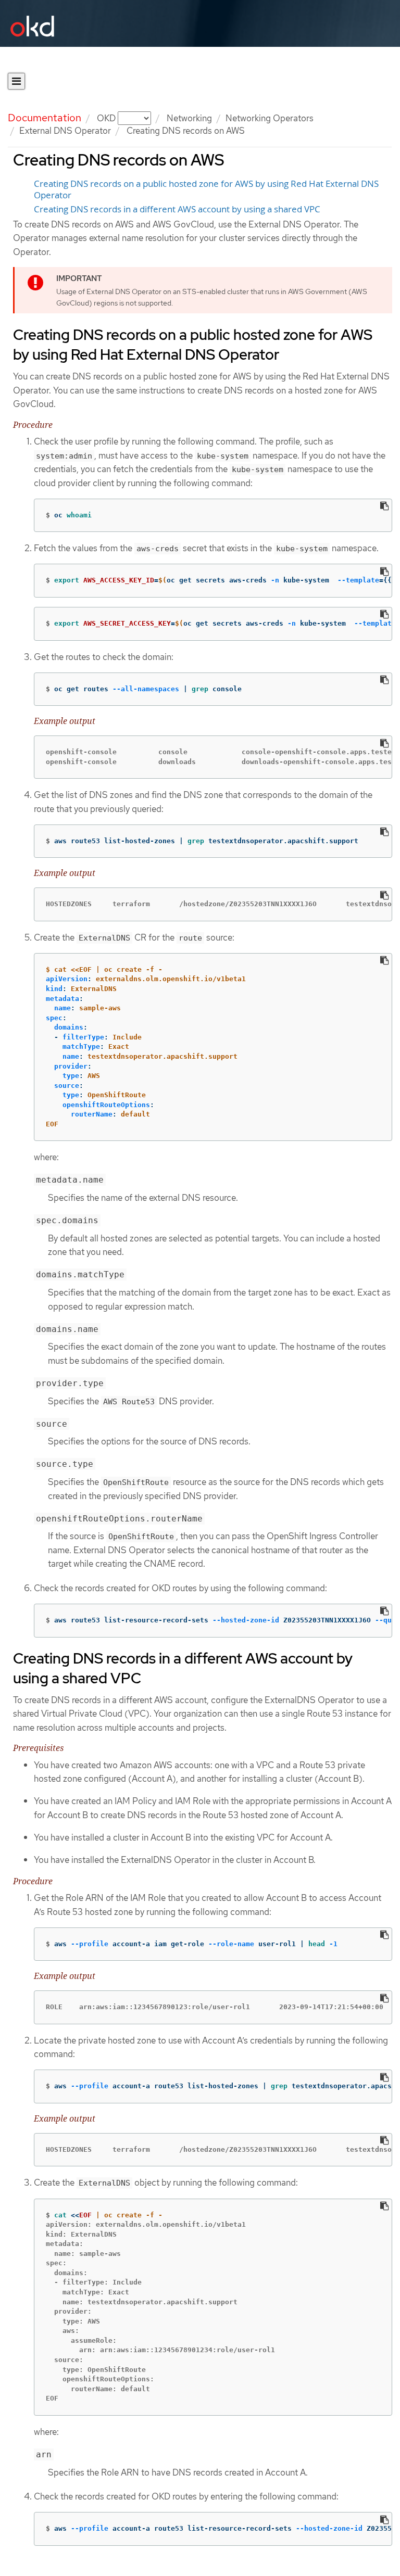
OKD (107, 118)
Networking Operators (270, 118)
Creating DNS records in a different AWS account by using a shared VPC (177, 209)
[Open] (16, 81)
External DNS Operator (65, 131)
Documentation (45, 118)
